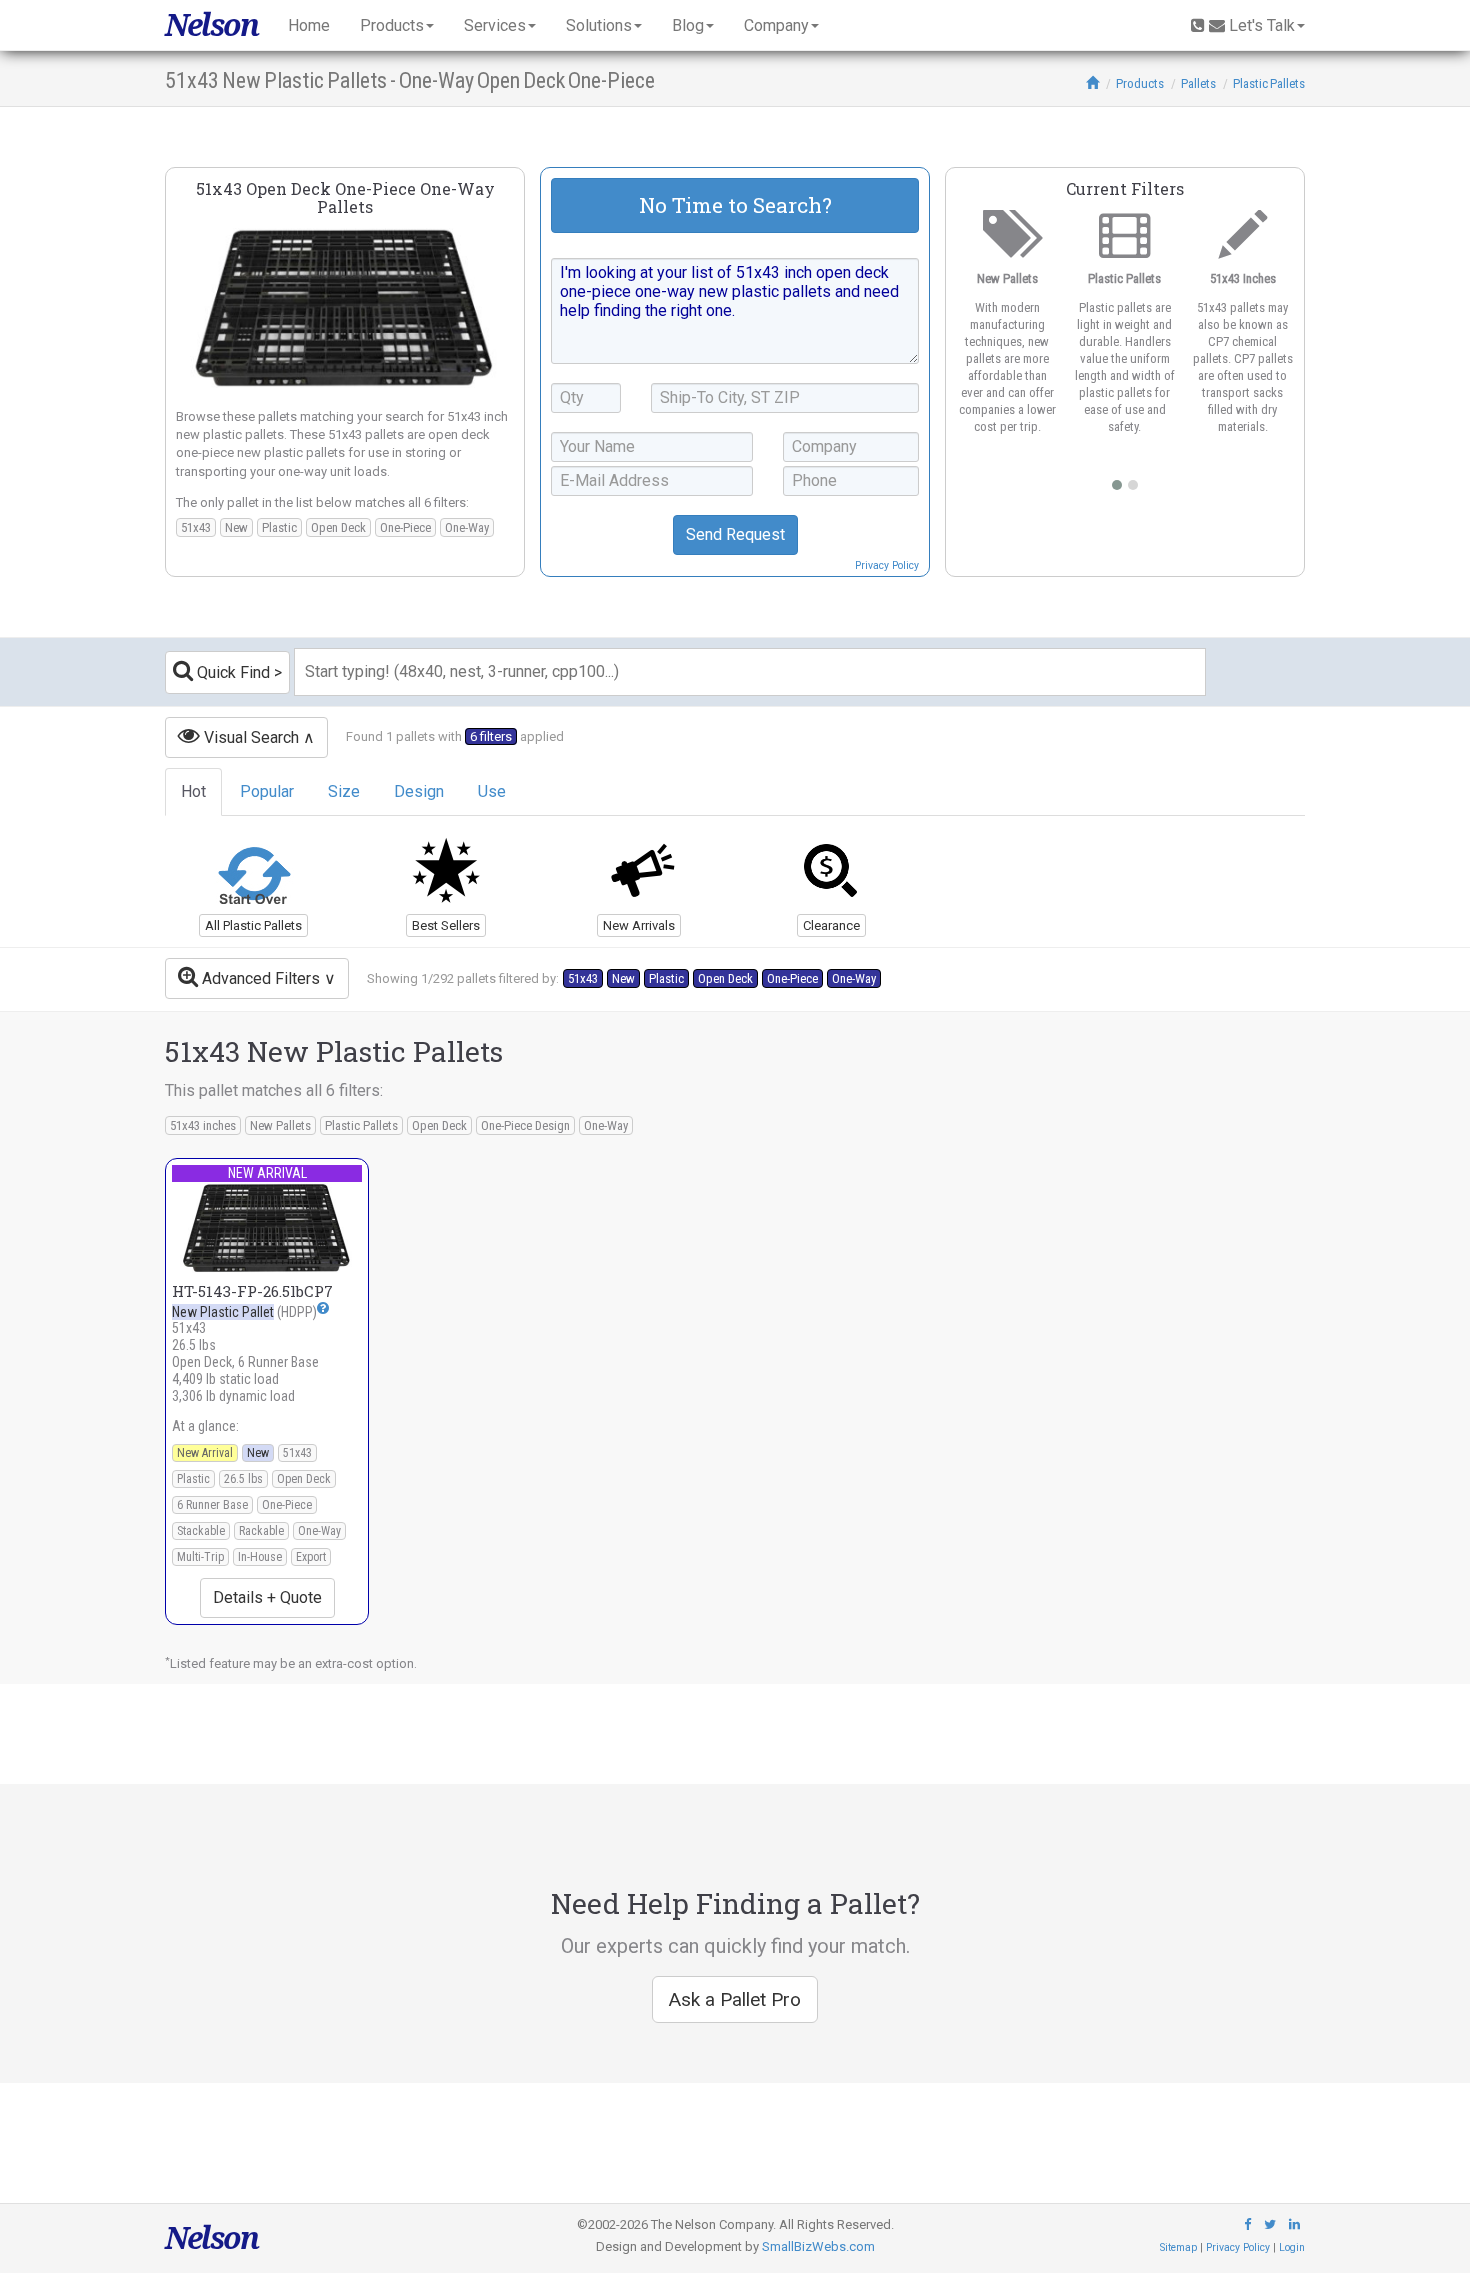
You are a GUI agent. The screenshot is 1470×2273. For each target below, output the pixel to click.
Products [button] (392, 25)
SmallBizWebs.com (818, 2246)
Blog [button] (688, 25)
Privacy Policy (887, 565)
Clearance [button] (831, 925)
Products (1140, 83)
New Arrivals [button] (639, 925)
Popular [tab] (267, 791)
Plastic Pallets (1269, 83)
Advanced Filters (259, 978)
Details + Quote (267, 1597)
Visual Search (249, 737)
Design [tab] (419, 791)
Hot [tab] (193, 791)
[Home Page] (1092, 83)
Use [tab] (492, 791)
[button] (323, 1307)
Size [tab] (344, 791)
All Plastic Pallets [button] (253, 925)
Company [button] (776, 25)
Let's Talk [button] (1262, 25)
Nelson (211, 25)
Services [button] (495, 25)
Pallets (1198, 83)
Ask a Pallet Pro (735, 1999)
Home (309, 25)
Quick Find (231, 672)
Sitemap (1178, 2247)
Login (1292, 2247)
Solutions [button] (599, 25)
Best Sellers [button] (446, 925)
